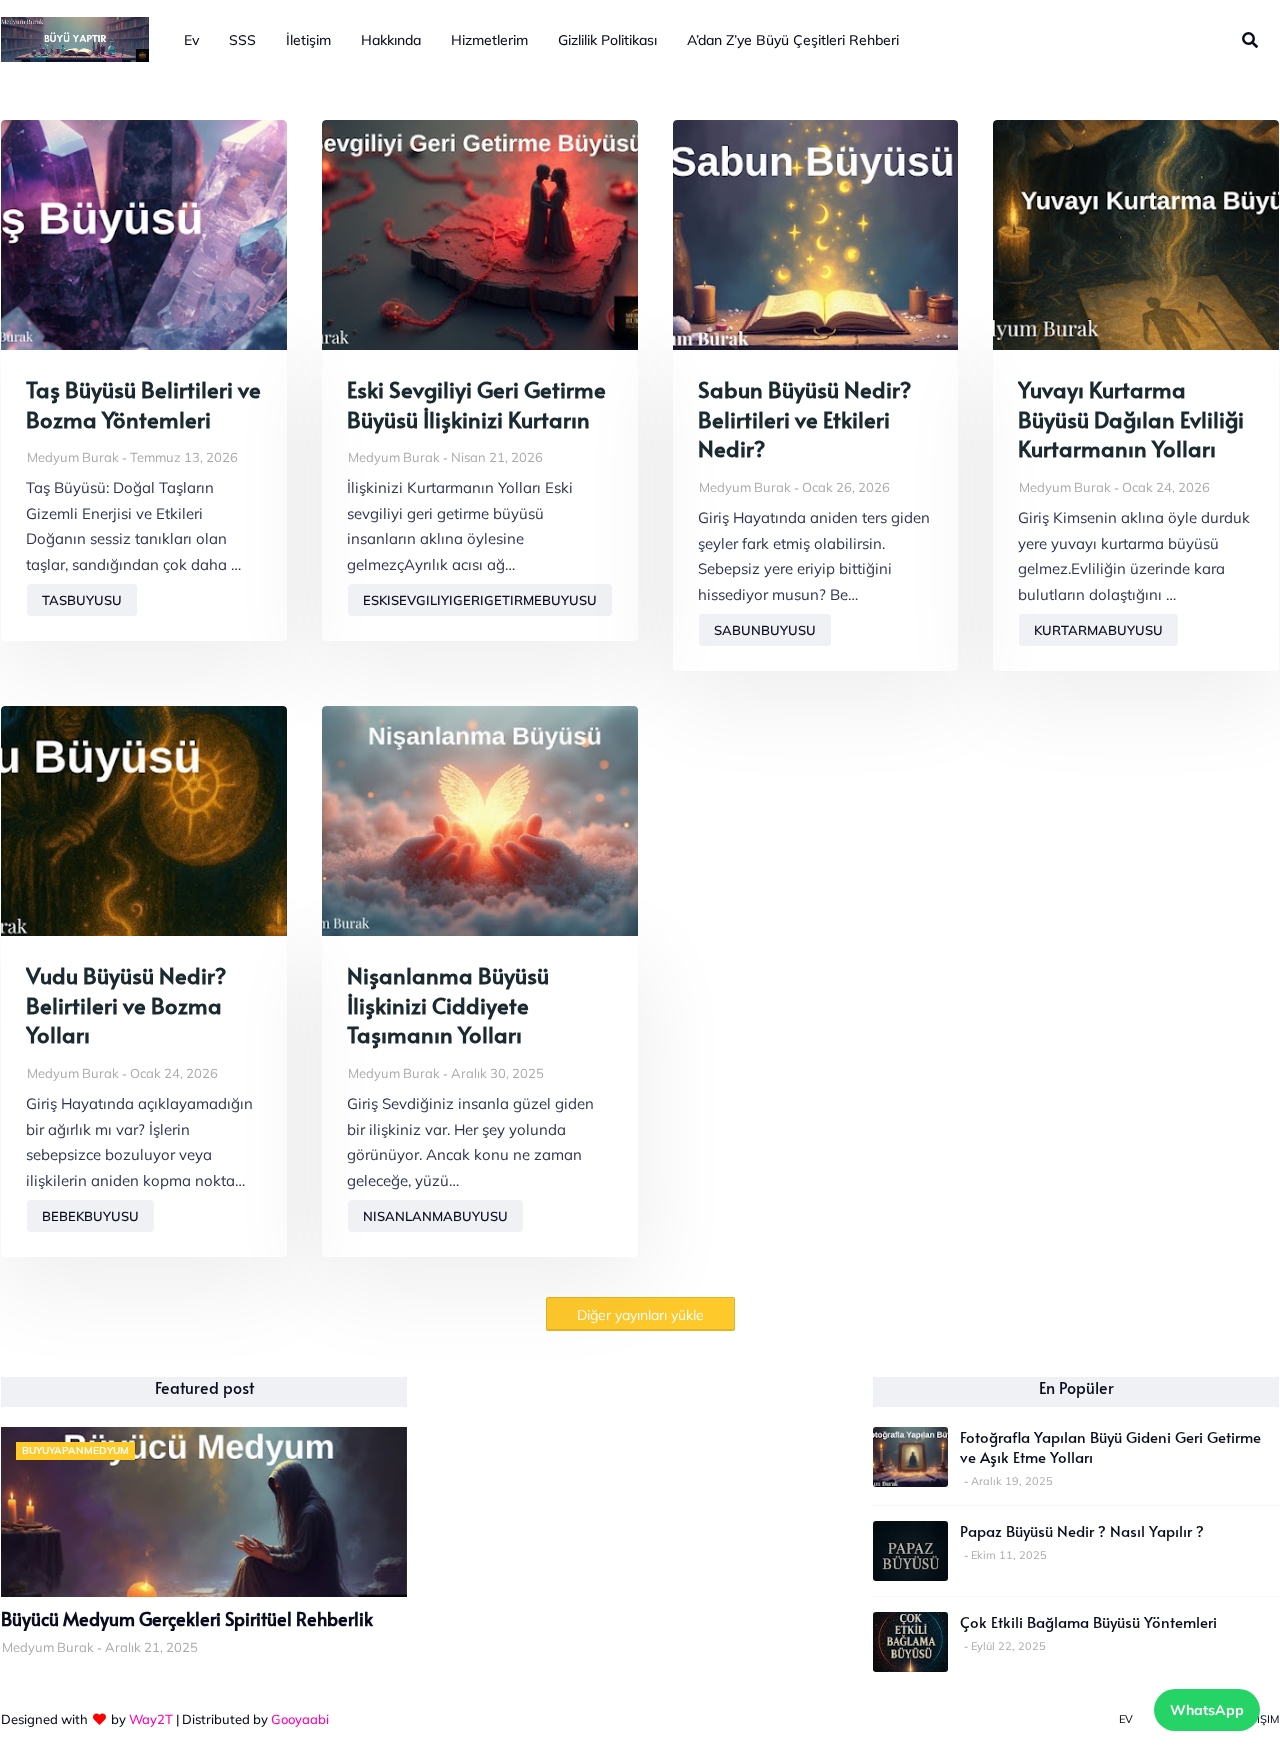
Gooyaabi (300, 1719)
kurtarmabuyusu (1098, 630)
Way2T (151, 1719)
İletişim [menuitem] (308, 40)
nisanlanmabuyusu (435, 1216)
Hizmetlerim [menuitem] (489, 40)
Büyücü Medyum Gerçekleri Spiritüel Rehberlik (187, 1619)
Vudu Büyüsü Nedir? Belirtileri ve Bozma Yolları (126, 1005)
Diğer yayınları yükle (640, 1315)
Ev (1126, 1719)
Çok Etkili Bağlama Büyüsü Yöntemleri (1088, 1622)
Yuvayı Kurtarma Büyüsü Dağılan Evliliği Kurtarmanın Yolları (1131, 419)
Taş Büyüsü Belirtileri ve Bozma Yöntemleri (143, 404)
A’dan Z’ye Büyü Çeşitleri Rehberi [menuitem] (793, 40)
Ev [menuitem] (191, 40)
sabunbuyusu (765, 630)
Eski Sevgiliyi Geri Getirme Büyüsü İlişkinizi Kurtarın (476, 404)
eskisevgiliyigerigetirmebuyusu (480, 600)
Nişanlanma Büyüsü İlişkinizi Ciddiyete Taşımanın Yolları (448, 1005)
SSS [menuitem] (242, 40)
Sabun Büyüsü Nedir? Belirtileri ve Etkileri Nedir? (804, 419)
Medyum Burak (73, 457)
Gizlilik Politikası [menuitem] (607, 40)
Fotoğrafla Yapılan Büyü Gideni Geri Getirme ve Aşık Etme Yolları (1110, 1447)
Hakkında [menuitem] (391, 40)
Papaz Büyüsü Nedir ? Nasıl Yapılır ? (1082, 1531)
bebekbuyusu (90, 1216)
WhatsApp (1207, 1710)
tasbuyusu (82, 600)
